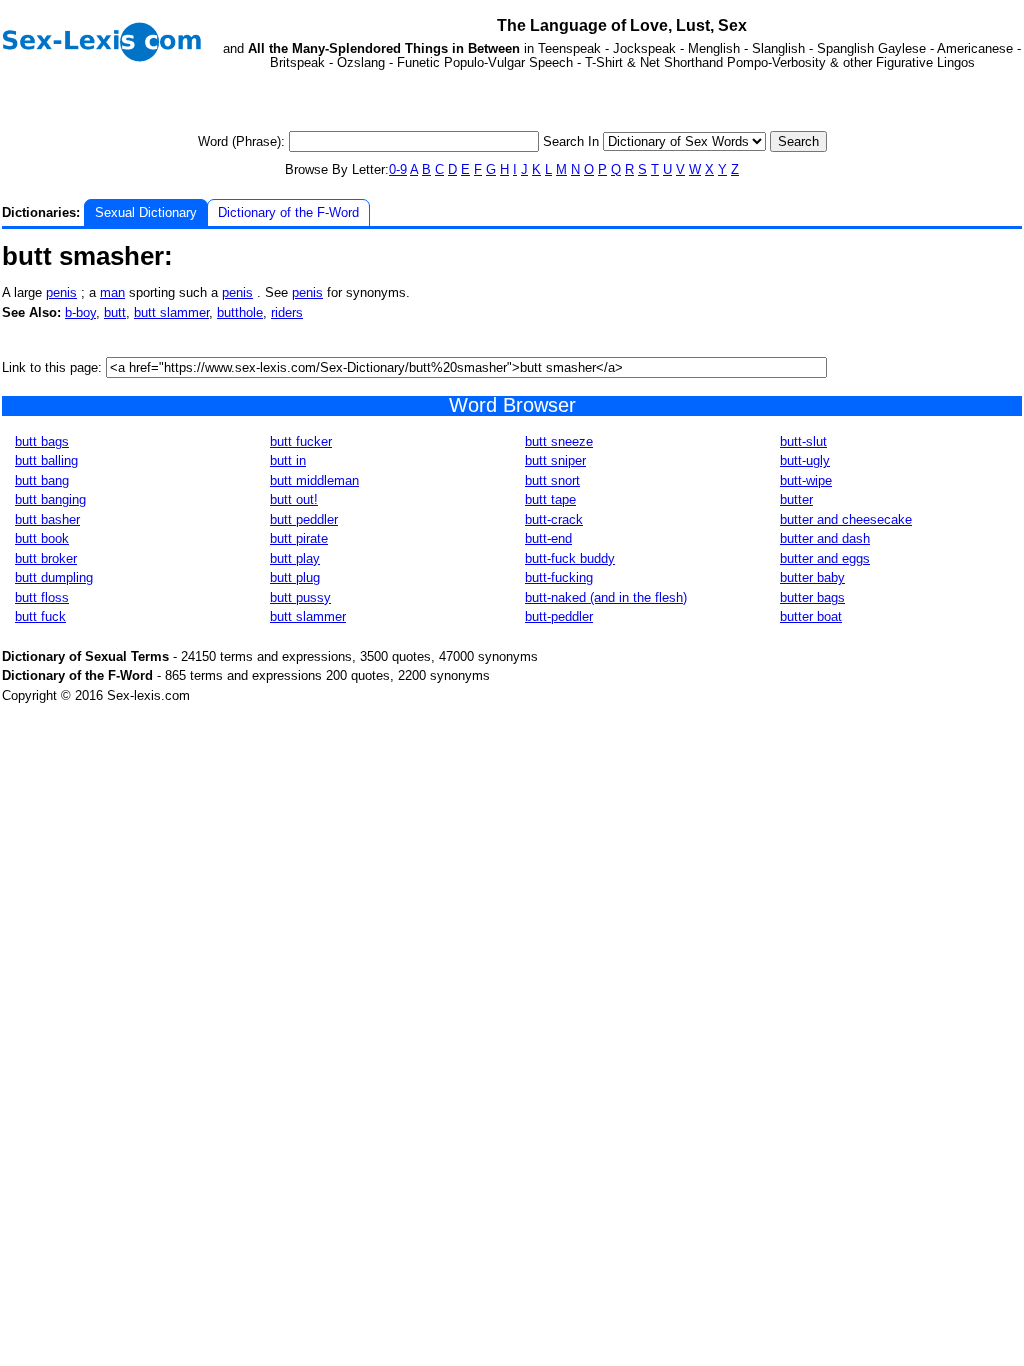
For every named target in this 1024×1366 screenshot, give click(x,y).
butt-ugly (805, 460)
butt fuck (40, 616)
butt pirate (299, 538)
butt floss (42, 597)
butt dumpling (54, 577)
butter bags (812, 597)
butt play (295, 558)
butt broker (46, 558)
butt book (42, 538)
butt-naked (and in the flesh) (606, 597)
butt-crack (554, 519)
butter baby (812, 577)
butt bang (42, 480)
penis (61, 292)
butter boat (811, 616)
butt (115, 312)
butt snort (552, 480)
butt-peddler (559, 616)
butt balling (46, 460)
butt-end (548, 538)
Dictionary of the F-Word (288, 212)
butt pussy (300, 597)
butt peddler (304, 519)
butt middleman (314, 480)
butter (796, 499)
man (112, 292)
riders (287, 312)
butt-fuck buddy (570, 558)
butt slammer (171, 312)
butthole (240, 312)
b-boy (80, 312)
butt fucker (301, 441)
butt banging (50, 499)
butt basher (47, 519)
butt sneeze (559, 441)
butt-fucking (559, 577)
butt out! (294, 499)
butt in (288, 460)
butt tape (550, 499)
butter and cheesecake (846, 519)
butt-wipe (806, 480)
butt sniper (555, 460)
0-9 (398, 169)
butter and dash (825, 538)
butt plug (295, 577)
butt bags (42, 441)
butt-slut (803, 441)
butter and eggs (825, 558)
